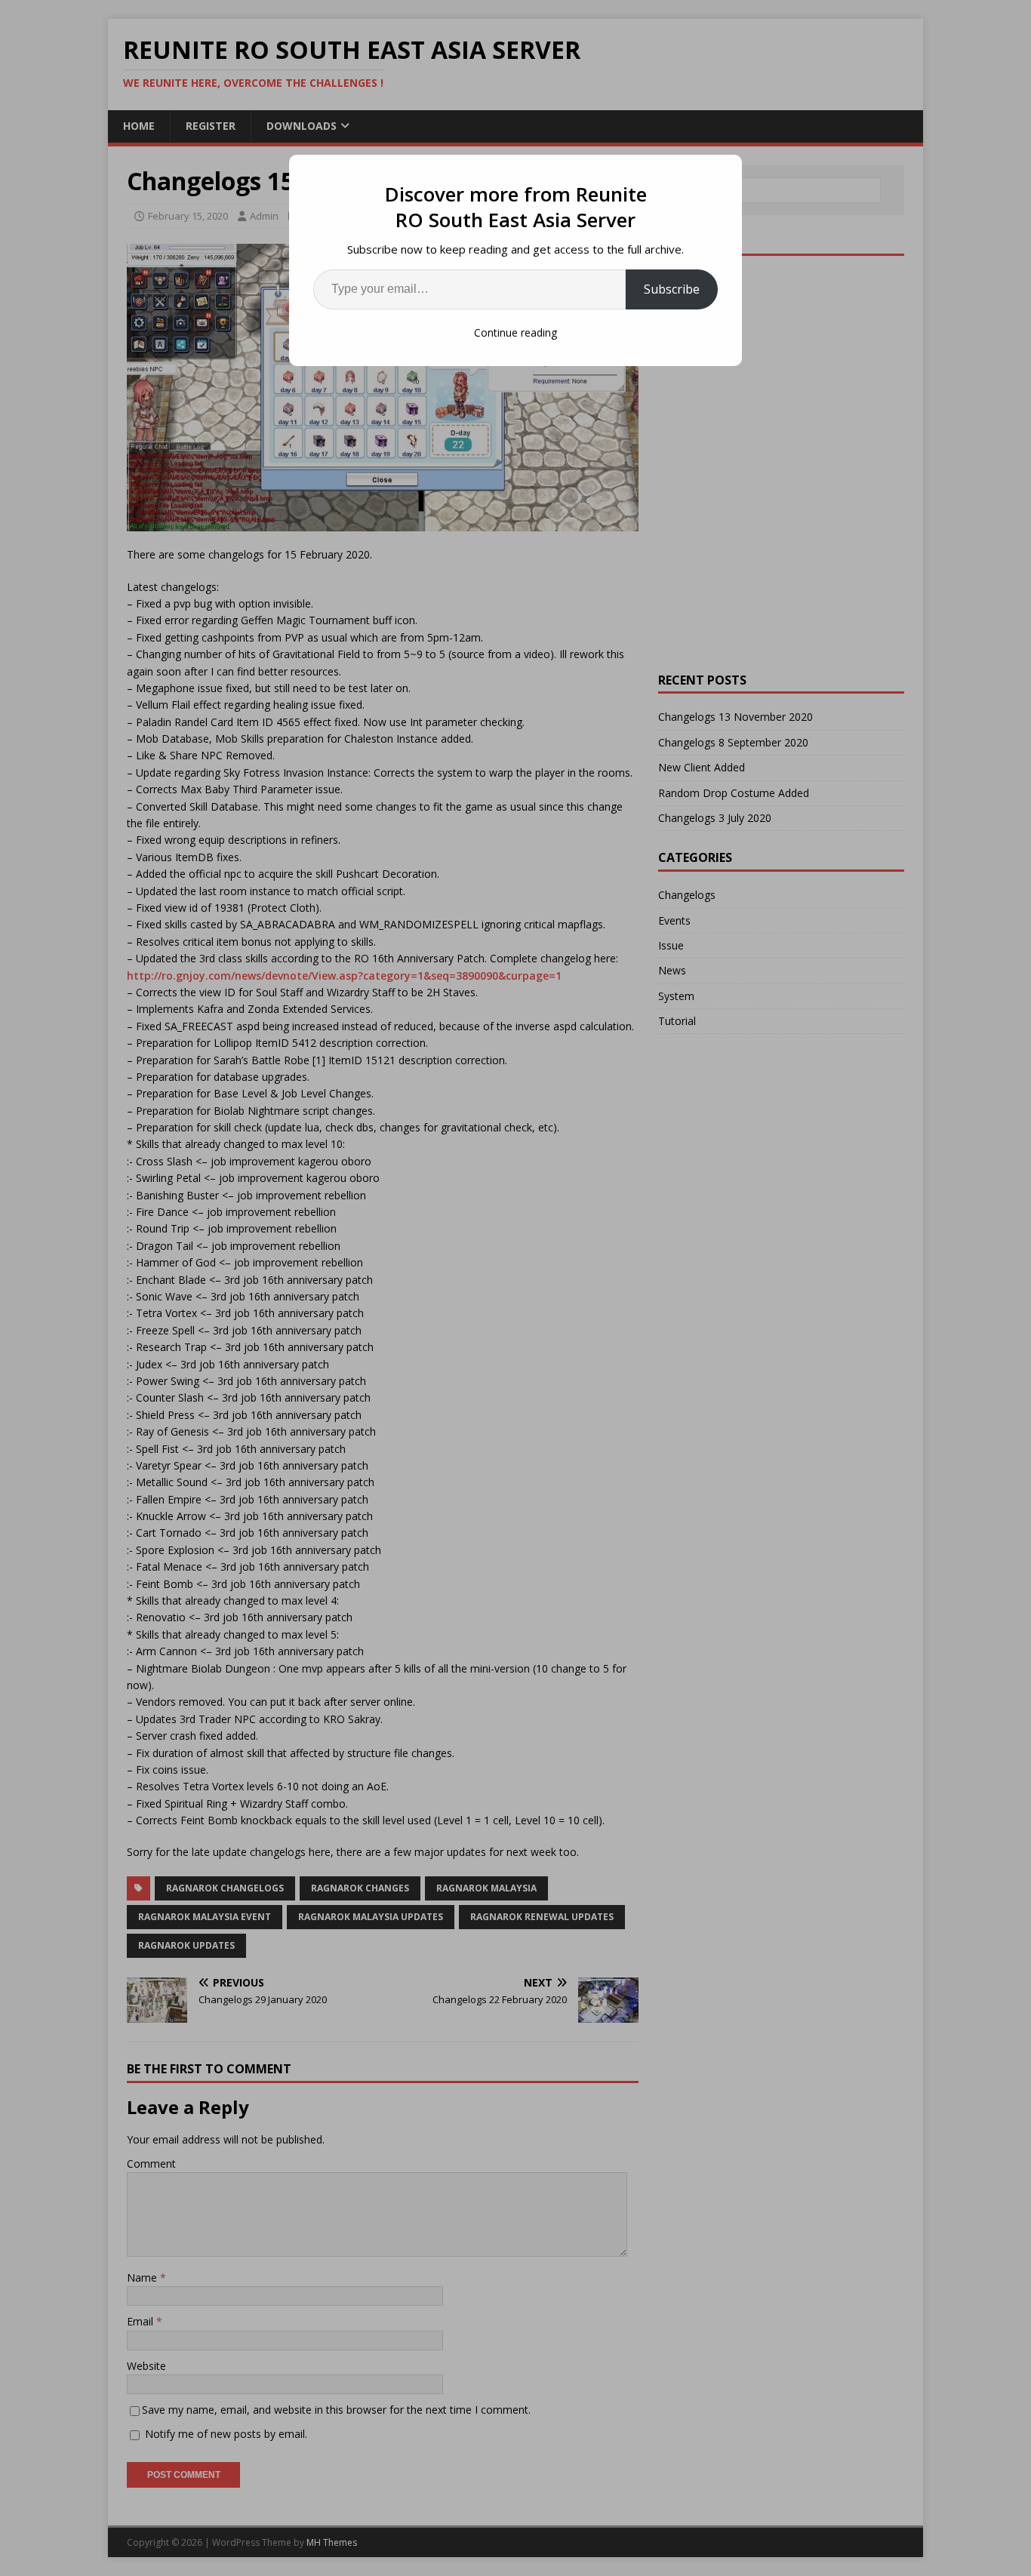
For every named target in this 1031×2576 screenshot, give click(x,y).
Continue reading (515, 332)
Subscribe (672, 289)
